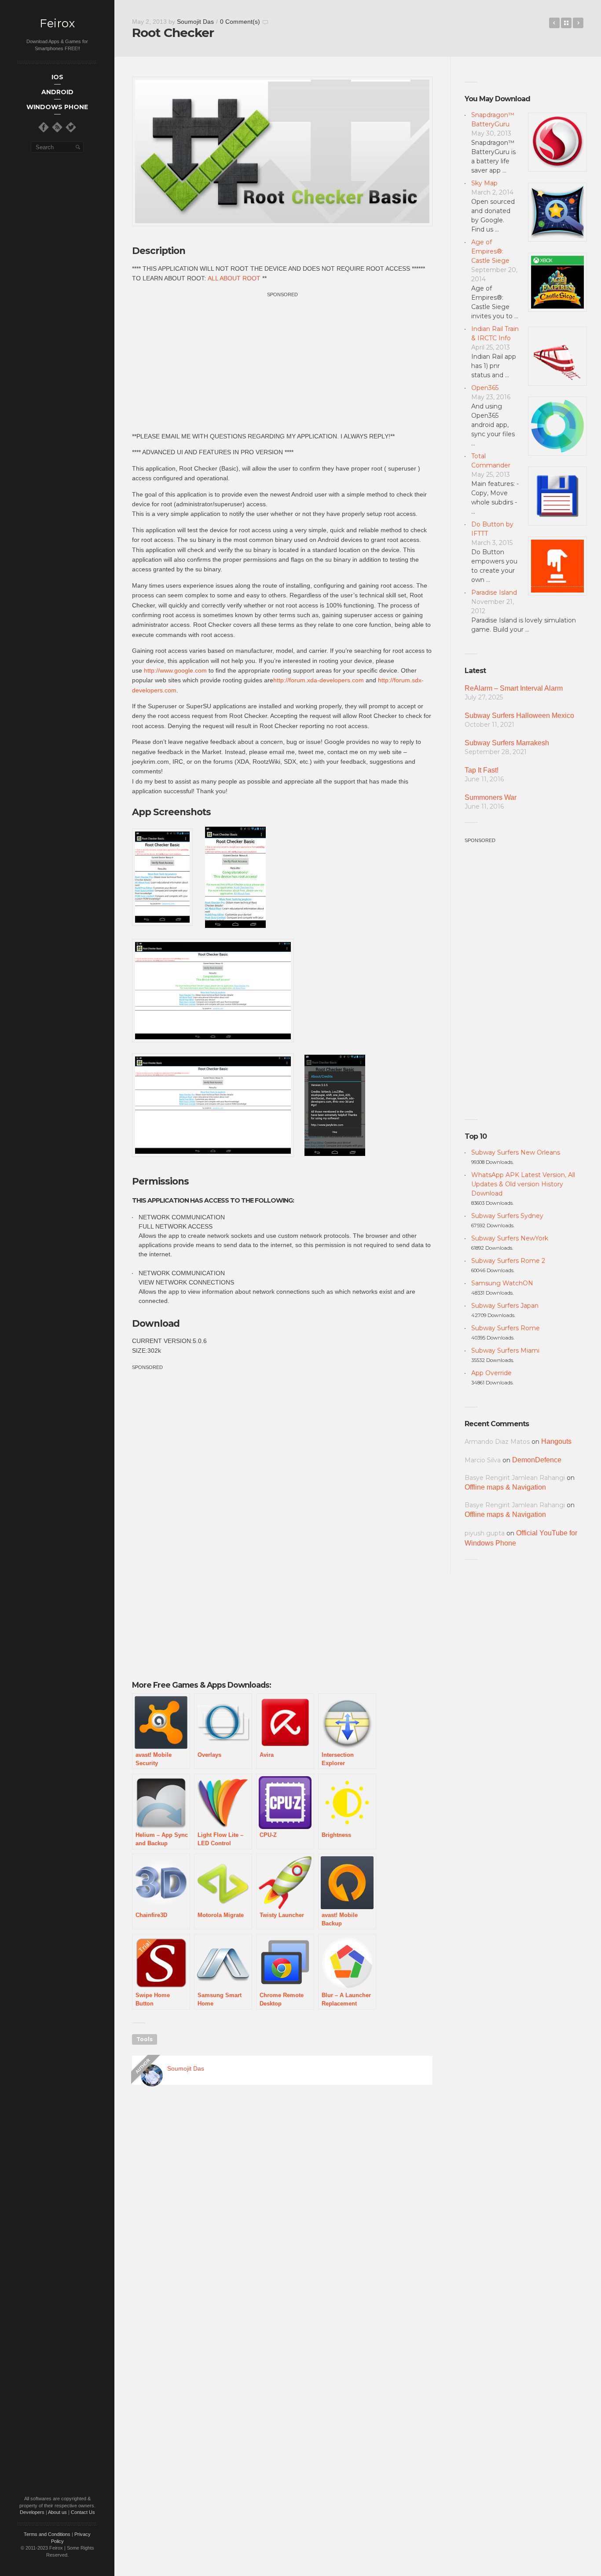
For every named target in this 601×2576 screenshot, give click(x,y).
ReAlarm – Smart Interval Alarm (514, 688)
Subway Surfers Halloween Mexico (519, 716)
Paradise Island (494, 592)
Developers (32, 2512)
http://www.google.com (175, 670)
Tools (145, 2039)
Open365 (485, 388)
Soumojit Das (195, 22)
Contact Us (83, 2512)
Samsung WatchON (502, 1283)
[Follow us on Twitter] (71, 127)
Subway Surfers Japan (505, 1306)
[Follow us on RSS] (57, 127)
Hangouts (556, 1441)
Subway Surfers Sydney (507, 1216)
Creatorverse (578, 23)
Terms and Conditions (47, 2534)
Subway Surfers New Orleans (516, 1152)
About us (57, 2512)
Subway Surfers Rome (506, 1328)
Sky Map (484, 183)
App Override (491, 1373)
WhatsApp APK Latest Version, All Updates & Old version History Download (523, 1184)
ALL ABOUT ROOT (234, 278)
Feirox (57, 24)
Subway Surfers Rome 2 (508, 1261)
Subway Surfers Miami (505, 1351)
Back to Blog (566, 23)
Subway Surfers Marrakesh (507, 743)
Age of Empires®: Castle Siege (490, 251)
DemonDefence (537, 1460)
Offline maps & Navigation (505, 1487)
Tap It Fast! (482, 770)
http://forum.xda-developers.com (319, 680)
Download (156, 1323)
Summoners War (491, 797)
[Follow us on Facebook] (44, 127)
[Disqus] (282, 2218)
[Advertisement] (282, 361)
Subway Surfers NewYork (510, 1238)
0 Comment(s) (240, 22)
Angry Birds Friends (554, 23)
